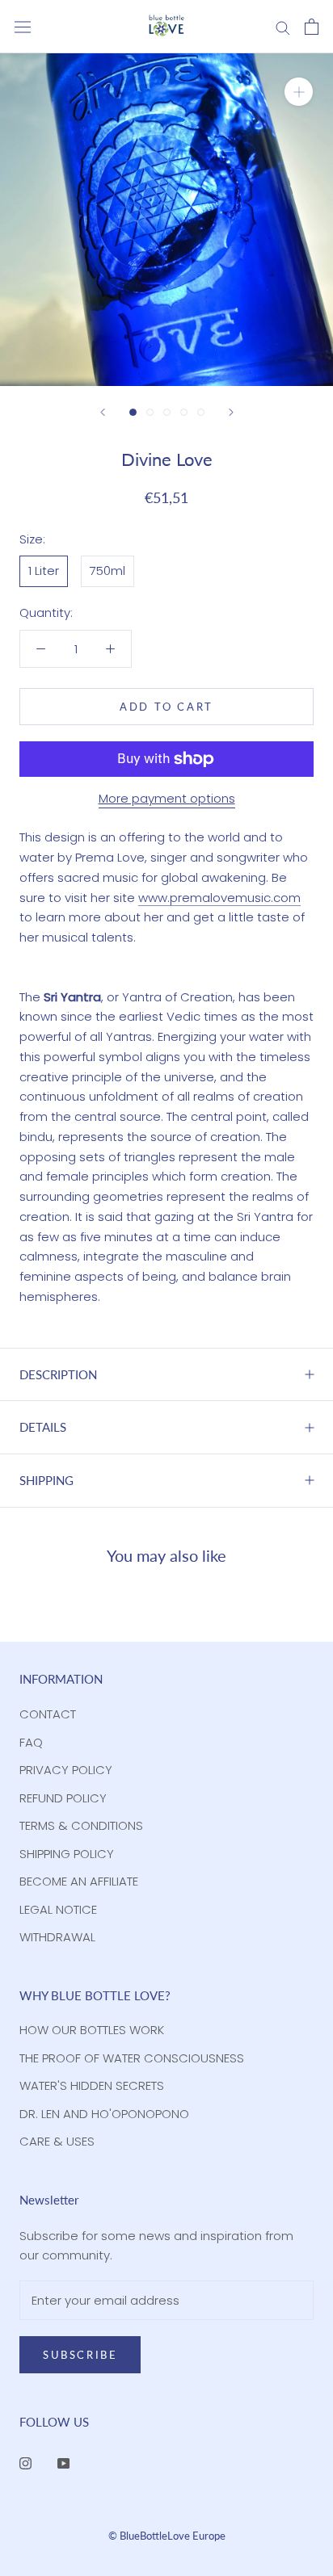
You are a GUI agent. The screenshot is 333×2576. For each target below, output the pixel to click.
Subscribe (80, 2355)
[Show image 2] (150, 412)
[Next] (231, 412)
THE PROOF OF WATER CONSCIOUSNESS (132, 2058)
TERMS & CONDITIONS (81, 1825)
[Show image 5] (201, 412)
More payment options (167, 798)
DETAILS (43, 1427)
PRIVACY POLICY (66, 1770)
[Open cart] (312, 27)
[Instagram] (25, 2463)
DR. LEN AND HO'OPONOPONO (104, 2114)
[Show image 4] (184, 412)
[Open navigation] (23, 27)
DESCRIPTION (58, 1374)
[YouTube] (63, 2463)
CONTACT (48, 1714)
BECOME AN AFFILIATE (79, 1881)
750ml (107, 571)
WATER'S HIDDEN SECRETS (92, 2085)
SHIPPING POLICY (67, 1854)
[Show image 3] (167, 412)
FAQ (31, 1742)
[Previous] (103, 412)
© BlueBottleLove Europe (167, 2536)
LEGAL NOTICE (58, 1909)
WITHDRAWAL (57, 1937)
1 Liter (44, 571)
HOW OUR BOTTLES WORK (92, 2030)
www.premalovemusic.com (219, 898)
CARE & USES (57, 2141)
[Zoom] (299, 92)
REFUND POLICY (63, 1798)
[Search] (283, 26)
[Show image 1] (133, 412)
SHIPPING (46, 1480)
